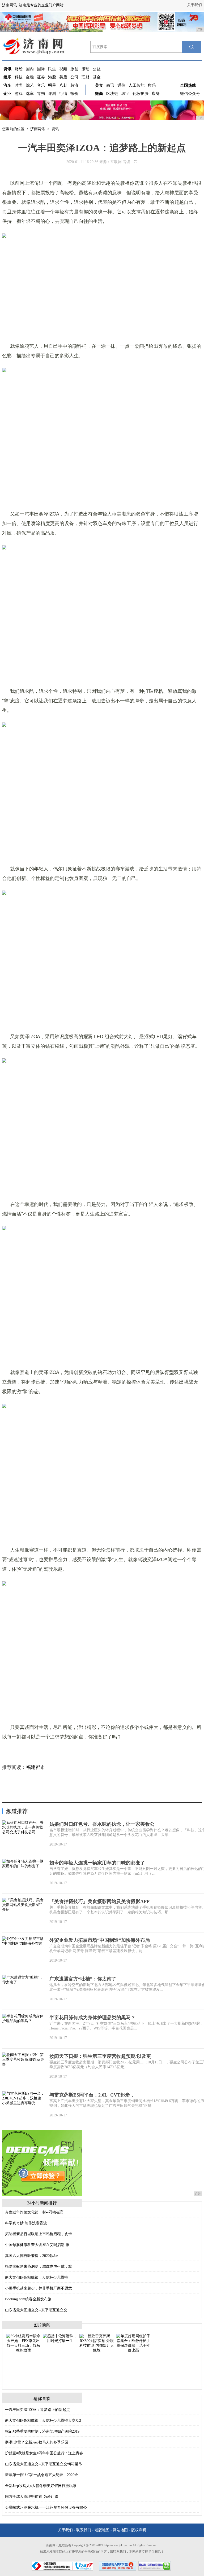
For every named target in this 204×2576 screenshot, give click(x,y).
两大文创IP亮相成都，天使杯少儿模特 (37, 2277)
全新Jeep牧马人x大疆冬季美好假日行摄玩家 (41, 2486)
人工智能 (137, 85)
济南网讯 (38, 129)
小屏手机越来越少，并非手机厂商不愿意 (39, 2288)
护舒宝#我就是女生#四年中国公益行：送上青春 (44, 2453)
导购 (41, 94)
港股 (52, 77)
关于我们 (194, 5)
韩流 (74, 85)
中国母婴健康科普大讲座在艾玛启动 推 (37, 2245)
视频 (63, 69)
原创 (74, 69)
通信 (121, 85)
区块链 (112, 94)
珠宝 (125, 94)
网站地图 (120, 2530)
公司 (74, 77)
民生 (52, 69)
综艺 (30, 85)
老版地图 (102, 2530)
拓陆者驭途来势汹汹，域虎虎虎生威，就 (39, 2267)
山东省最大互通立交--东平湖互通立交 (36, 2310)
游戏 (19, 94)
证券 (41, 77)
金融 (30, 77)
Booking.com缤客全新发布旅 (28, 2299)
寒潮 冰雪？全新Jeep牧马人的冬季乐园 (37, 2442)
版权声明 (139, 2530)
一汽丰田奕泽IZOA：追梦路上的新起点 (37, 2410)
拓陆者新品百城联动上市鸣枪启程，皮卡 (39, 2234)
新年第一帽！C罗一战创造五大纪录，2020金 (42, 2475)
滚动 (86, 69)
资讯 (55, 129)
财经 (19, 69)
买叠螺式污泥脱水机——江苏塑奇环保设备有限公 (46, 2507)
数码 (152, 85)
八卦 (63, 85)
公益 (97, 69)
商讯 (110, 85)
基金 (97, 77)
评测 (52, 94)
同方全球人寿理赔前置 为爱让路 (32, 2497)
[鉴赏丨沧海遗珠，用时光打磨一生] (60, 2338)
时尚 (19, 85)
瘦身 (156, 94)
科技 (19, 77)
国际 (41, 69)
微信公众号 (190, 94)
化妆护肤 (141, 94)
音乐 (41, 85)
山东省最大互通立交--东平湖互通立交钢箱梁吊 (44, 2464)
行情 (63, 94)
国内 (30, 69)
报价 (74, 94)
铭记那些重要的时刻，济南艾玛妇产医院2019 (42, 2431)
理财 (86, 77)
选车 (30, 94)
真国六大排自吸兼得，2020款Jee (31, 2256)
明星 (52, 85)
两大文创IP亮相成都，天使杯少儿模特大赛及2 (43, 2421)
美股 (63, 77)
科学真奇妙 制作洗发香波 (26, 2223)
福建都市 (36, 1767)
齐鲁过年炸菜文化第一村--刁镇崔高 (34, 2212)
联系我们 (84, 2530)
